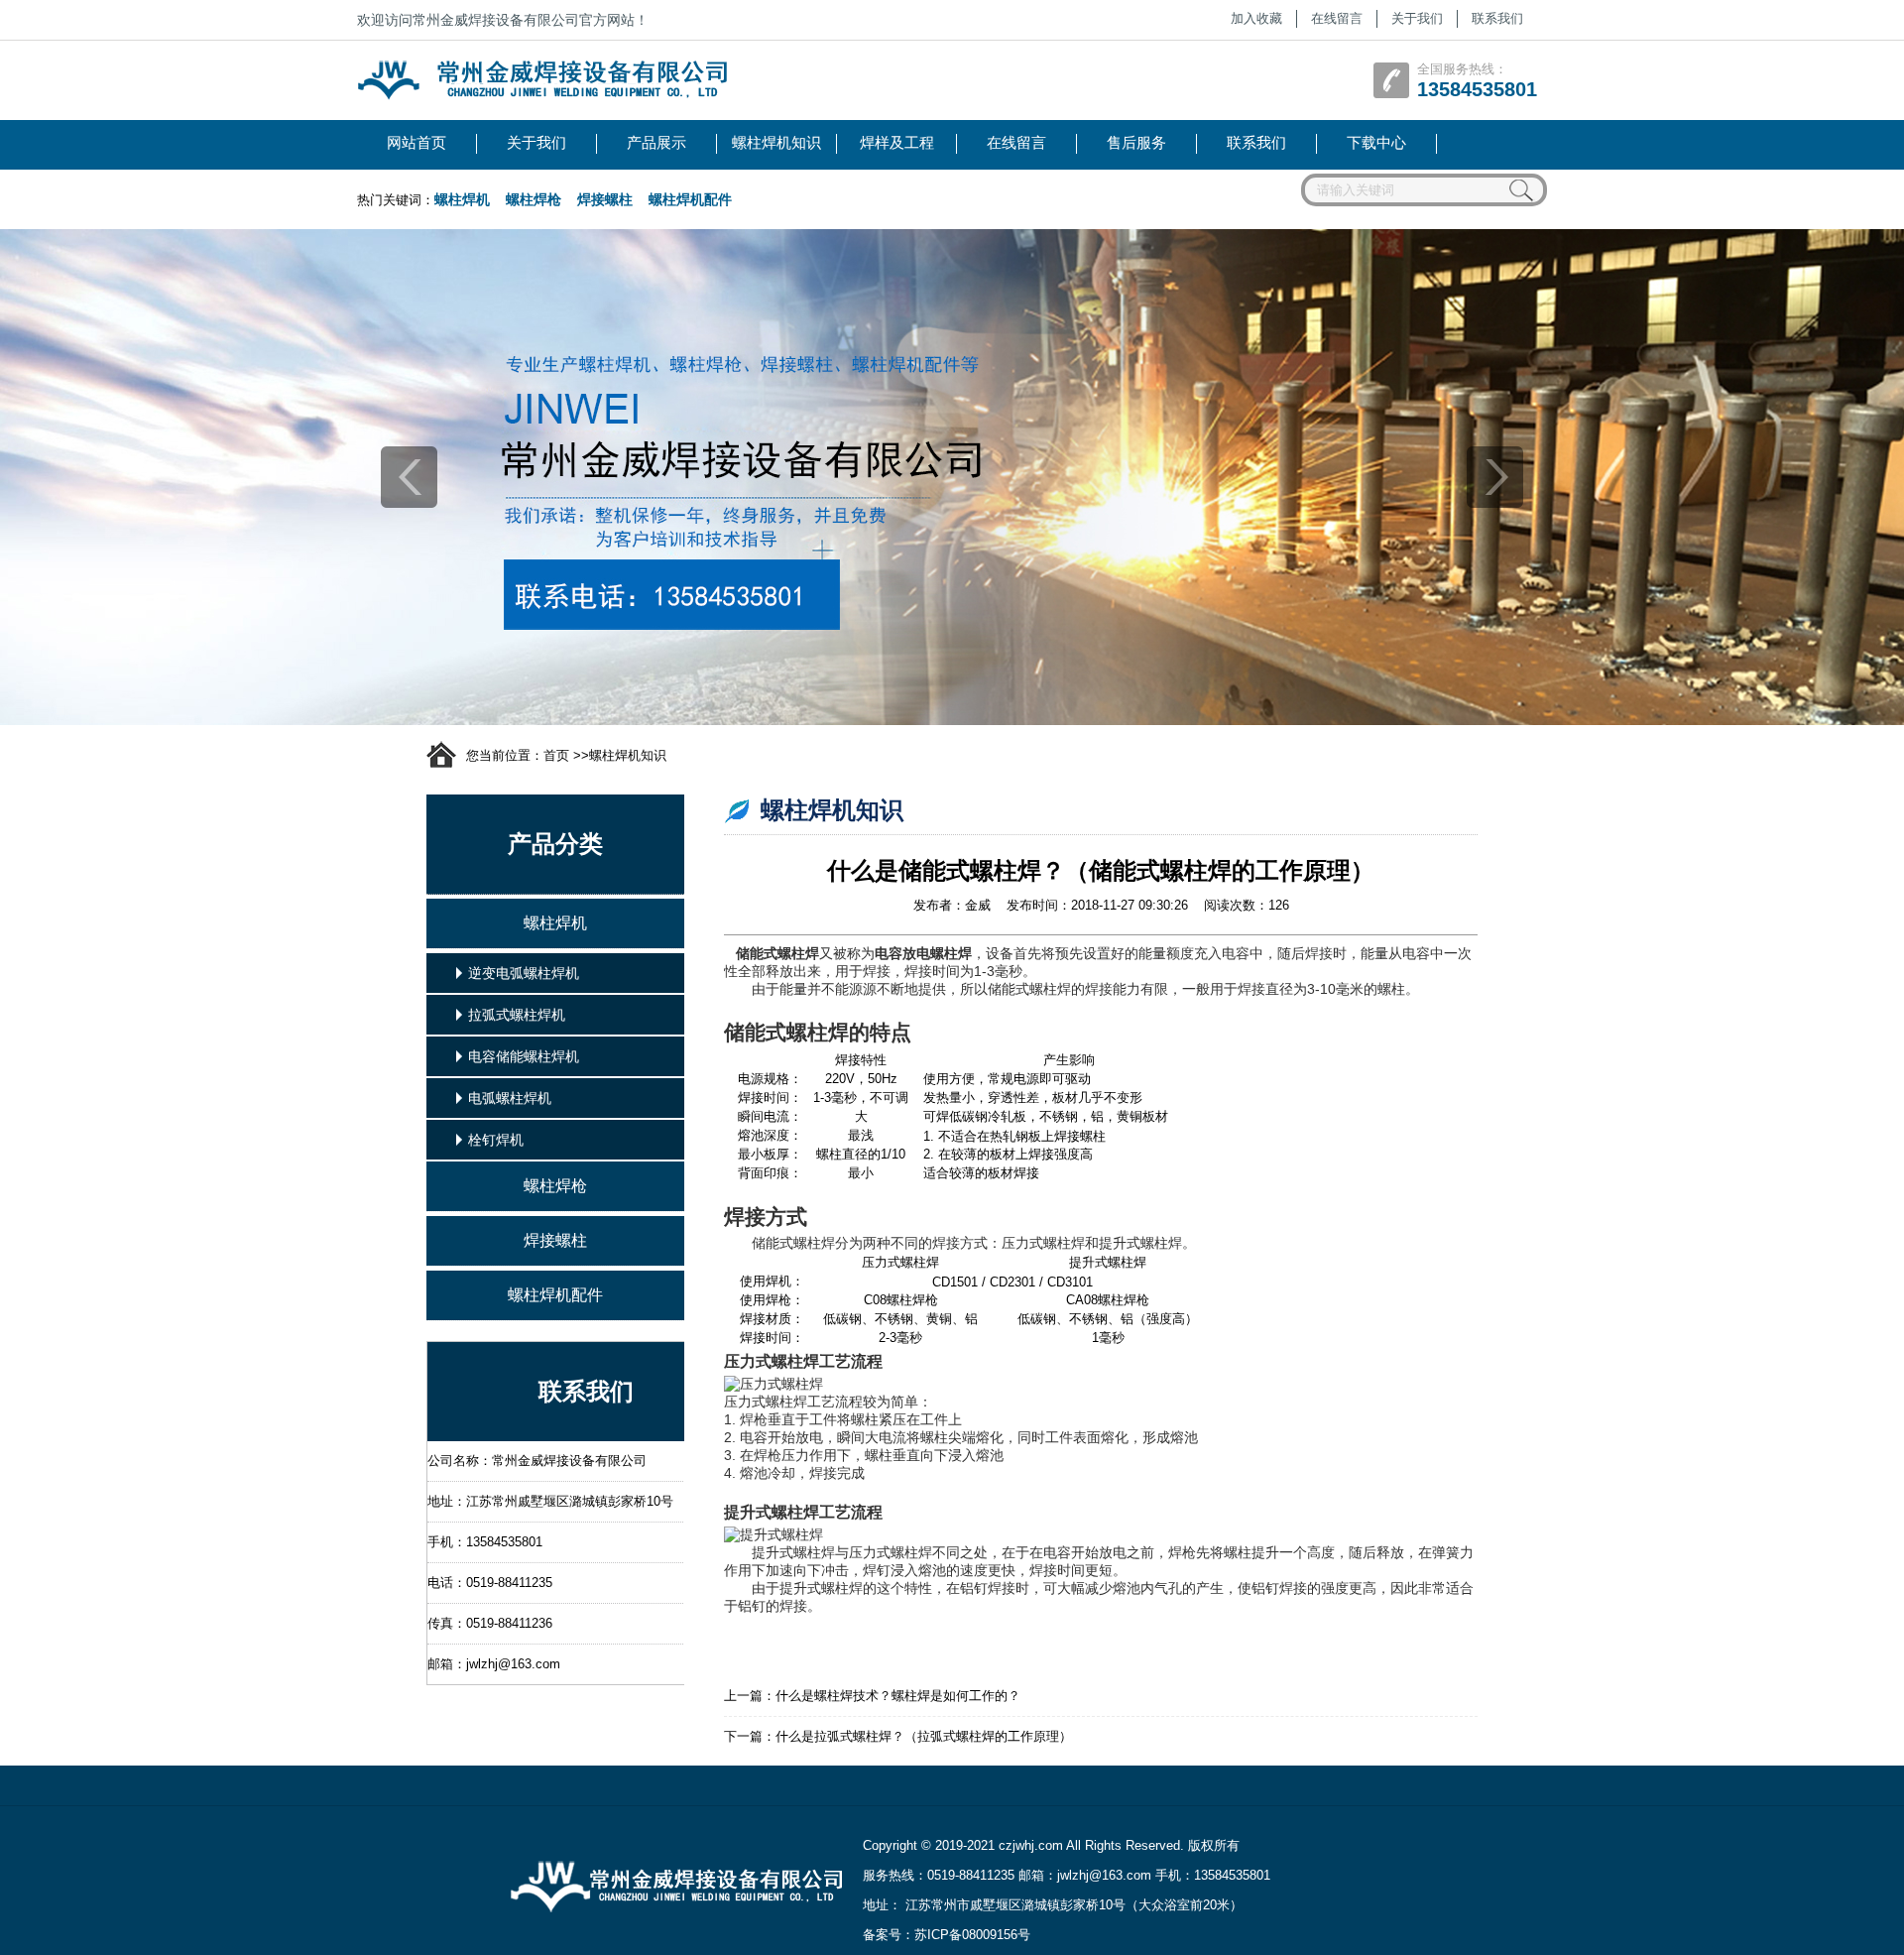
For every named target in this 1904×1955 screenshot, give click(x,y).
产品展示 (656, 142)
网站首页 (416, 142)
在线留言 (1337, 18)
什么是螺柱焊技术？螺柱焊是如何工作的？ (898, 1696)
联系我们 (1497, 18)
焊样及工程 (897, 142)
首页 (556, 755)
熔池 (754, 1473)
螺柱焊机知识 (776, 142)
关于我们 (1417, 18)
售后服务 (1136, 142)
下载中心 (1376, 142)
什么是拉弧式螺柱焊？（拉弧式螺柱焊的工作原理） (924, 1736)
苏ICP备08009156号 (972, 1935)
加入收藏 (1256, 18)
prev (409, 477)
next (1495, 477)
